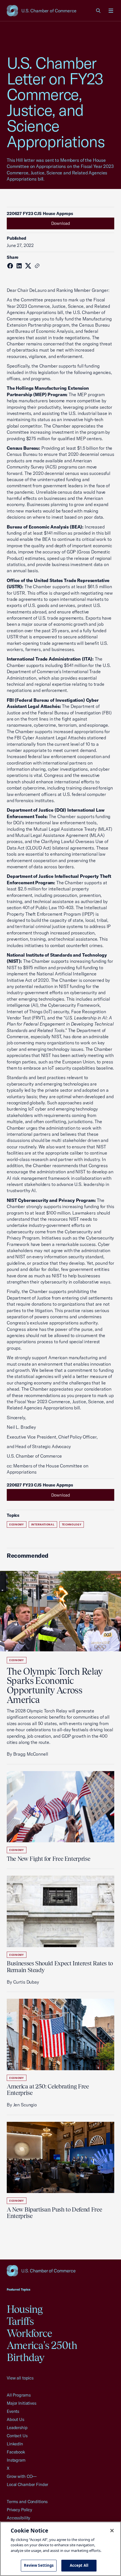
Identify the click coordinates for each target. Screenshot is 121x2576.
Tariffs (20, 2321)
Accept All (79, 2565)
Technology (72, 1524)
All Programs (19, 2395)
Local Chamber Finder (27, 2484)
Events (13, 2411)
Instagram (16, 2460)
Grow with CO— (22, 2476)
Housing (25, 2309)
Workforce (29, 2333)
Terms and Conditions (27, 2502)
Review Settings (39, 2565)
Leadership (17, 2428)
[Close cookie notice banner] (112, 2531)
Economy (17, 1524)
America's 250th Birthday (42, 2351)
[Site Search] (98, 11)
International (43, 1524)
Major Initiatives (22, 2403)
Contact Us (17, 2436)
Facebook (16, 2452)
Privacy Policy (19, 2510)
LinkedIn (15, 2444)
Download (61, 223)
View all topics (20, 2378)
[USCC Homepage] (60, 2271)
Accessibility (18, 2518)
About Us (15, 2419)
